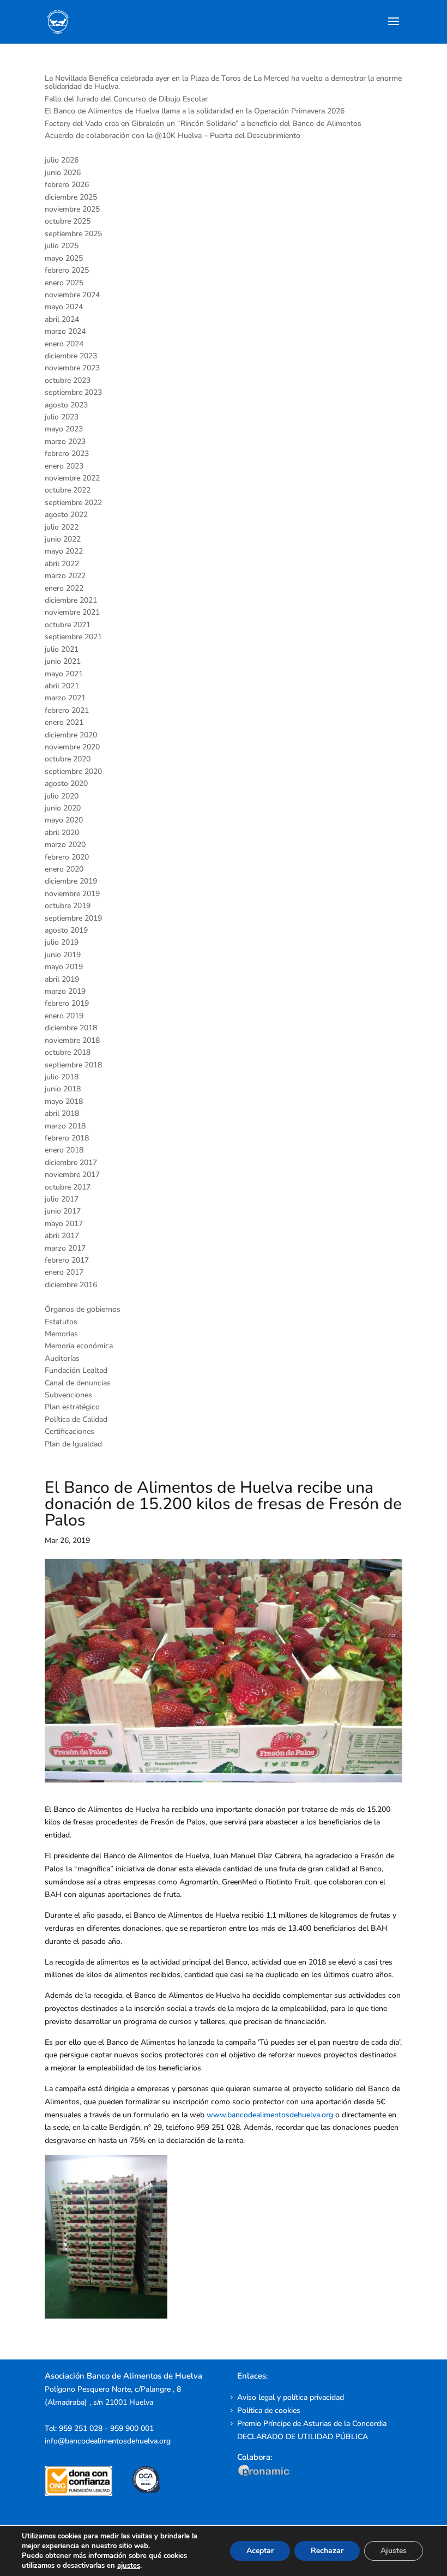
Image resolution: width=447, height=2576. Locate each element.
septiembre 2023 (73, 392)
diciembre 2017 (71, 1163)
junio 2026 (63, 173)
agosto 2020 (66, 783)
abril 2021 (62, 686)
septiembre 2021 (73, 637)
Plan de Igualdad (73, 1444)
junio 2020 (63, 808)
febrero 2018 (67, 1138)
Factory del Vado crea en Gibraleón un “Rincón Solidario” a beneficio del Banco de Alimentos (203, 124)
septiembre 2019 (73, 918)
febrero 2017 (67, 1260)
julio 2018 (62, 1077)
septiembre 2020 (73, 771)
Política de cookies (269, 2410)
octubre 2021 (68, 625)
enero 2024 (64, 344)
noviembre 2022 (72, 478)
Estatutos (61, 1322)
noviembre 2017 (72, 1175)
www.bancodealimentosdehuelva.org (270, 2115)
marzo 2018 (65, 1126)
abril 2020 (62, 833)
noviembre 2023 (72, 368)
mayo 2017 (64, 1224)
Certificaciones (70, 1431)
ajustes (129, 2566)
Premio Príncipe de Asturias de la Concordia (312, 2424)
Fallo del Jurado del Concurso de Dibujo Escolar (126, 99)
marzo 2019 (65, 991)
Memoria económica (79, 1346)
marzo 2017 (65, 1248)
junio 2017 (63, 1211)
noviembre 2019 (72, 894)
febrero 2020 (67, 857)
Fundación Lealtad (76, 1370)
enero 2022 (64, 588)
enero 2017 (64, 1272)
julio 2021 (62, 649)
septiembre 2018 (73, 1065)
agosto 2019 (66, 930)
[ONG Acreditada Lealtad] (86, 2493)
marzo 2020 (65, 845)
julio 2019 (62, 942)
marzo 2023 (65, 442)
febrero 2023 (67, 454)
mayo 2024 (64, 307)
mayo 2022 (64, 551)
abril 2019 (62, 979)
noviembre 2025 (72, 209)
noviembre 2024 (72, 295)
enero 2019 (64, 1016)
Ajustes (394, 2551)
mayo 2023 (64, 429)
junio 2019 (63, 955)
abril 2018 (62, 1113)
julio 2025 (62, 246)
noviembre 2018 (72, 1040)
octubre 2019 (68, 906)
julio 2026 (62, 160)
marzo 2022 (65, 576)
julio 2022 (62, 527)
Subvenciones (68, 1395)
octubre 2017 (68, 1187)
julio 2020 (62, 796)
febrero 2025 (67, 270)
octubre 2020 (68, 759)
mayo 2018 (64, 1101)
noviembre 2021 (72, 612)
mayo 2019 (64, 967)
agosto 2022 (66, 515)
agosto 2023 (66, 405)
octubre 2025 (68, 221)
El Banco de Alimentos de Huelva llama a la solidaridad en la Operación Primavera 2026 (195, 111)
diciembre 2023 (71, 356)
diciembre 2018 (71, 1028)
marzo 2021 (65, 698)
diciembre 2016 (71, 1285)
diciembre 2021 (71, 600)
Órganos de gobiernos (83, 1309)
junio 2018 (63, 1089)
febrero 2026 (67, 185)
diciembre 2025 (71, 197)
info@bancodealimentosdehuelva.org (108, 2441)
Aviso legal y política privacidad (291, 2397)
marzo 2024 (65, 331)
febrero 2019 (67, 1003)
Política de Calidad (76, 1419)
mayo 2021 (64, 674)
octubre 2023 (68, 380)
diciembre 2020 (71, 735)
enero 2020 (64, 869)
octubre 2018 (68, 1052)
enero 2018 (64, 1150)
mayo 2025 (64, 258)
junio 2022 (63, 539)
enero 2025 (64, 283)
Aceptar (260, 2551)
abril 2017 (62, 1236)
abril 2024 (62, 319)
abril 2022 (62, 564)
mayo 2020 (64, 820)
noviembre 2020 (72, 747)
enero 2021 (64, 722)
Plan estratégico (72, 1407)
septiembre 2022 (73, 503)
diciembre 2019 (71, 881)
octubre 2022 (68, 490)
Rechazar (327, 2551)
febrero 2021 (67, 710)
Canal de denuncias (78, 1383)
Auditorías (62, 1358)
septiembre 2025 (73, 234)
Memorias (61, 1334)
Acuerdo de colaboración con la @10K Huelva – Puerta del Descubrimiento (173, 136)
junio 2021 (63, 661)
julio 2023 (62, 417)
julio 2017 (62, 1199)
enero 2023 (64, 466)
